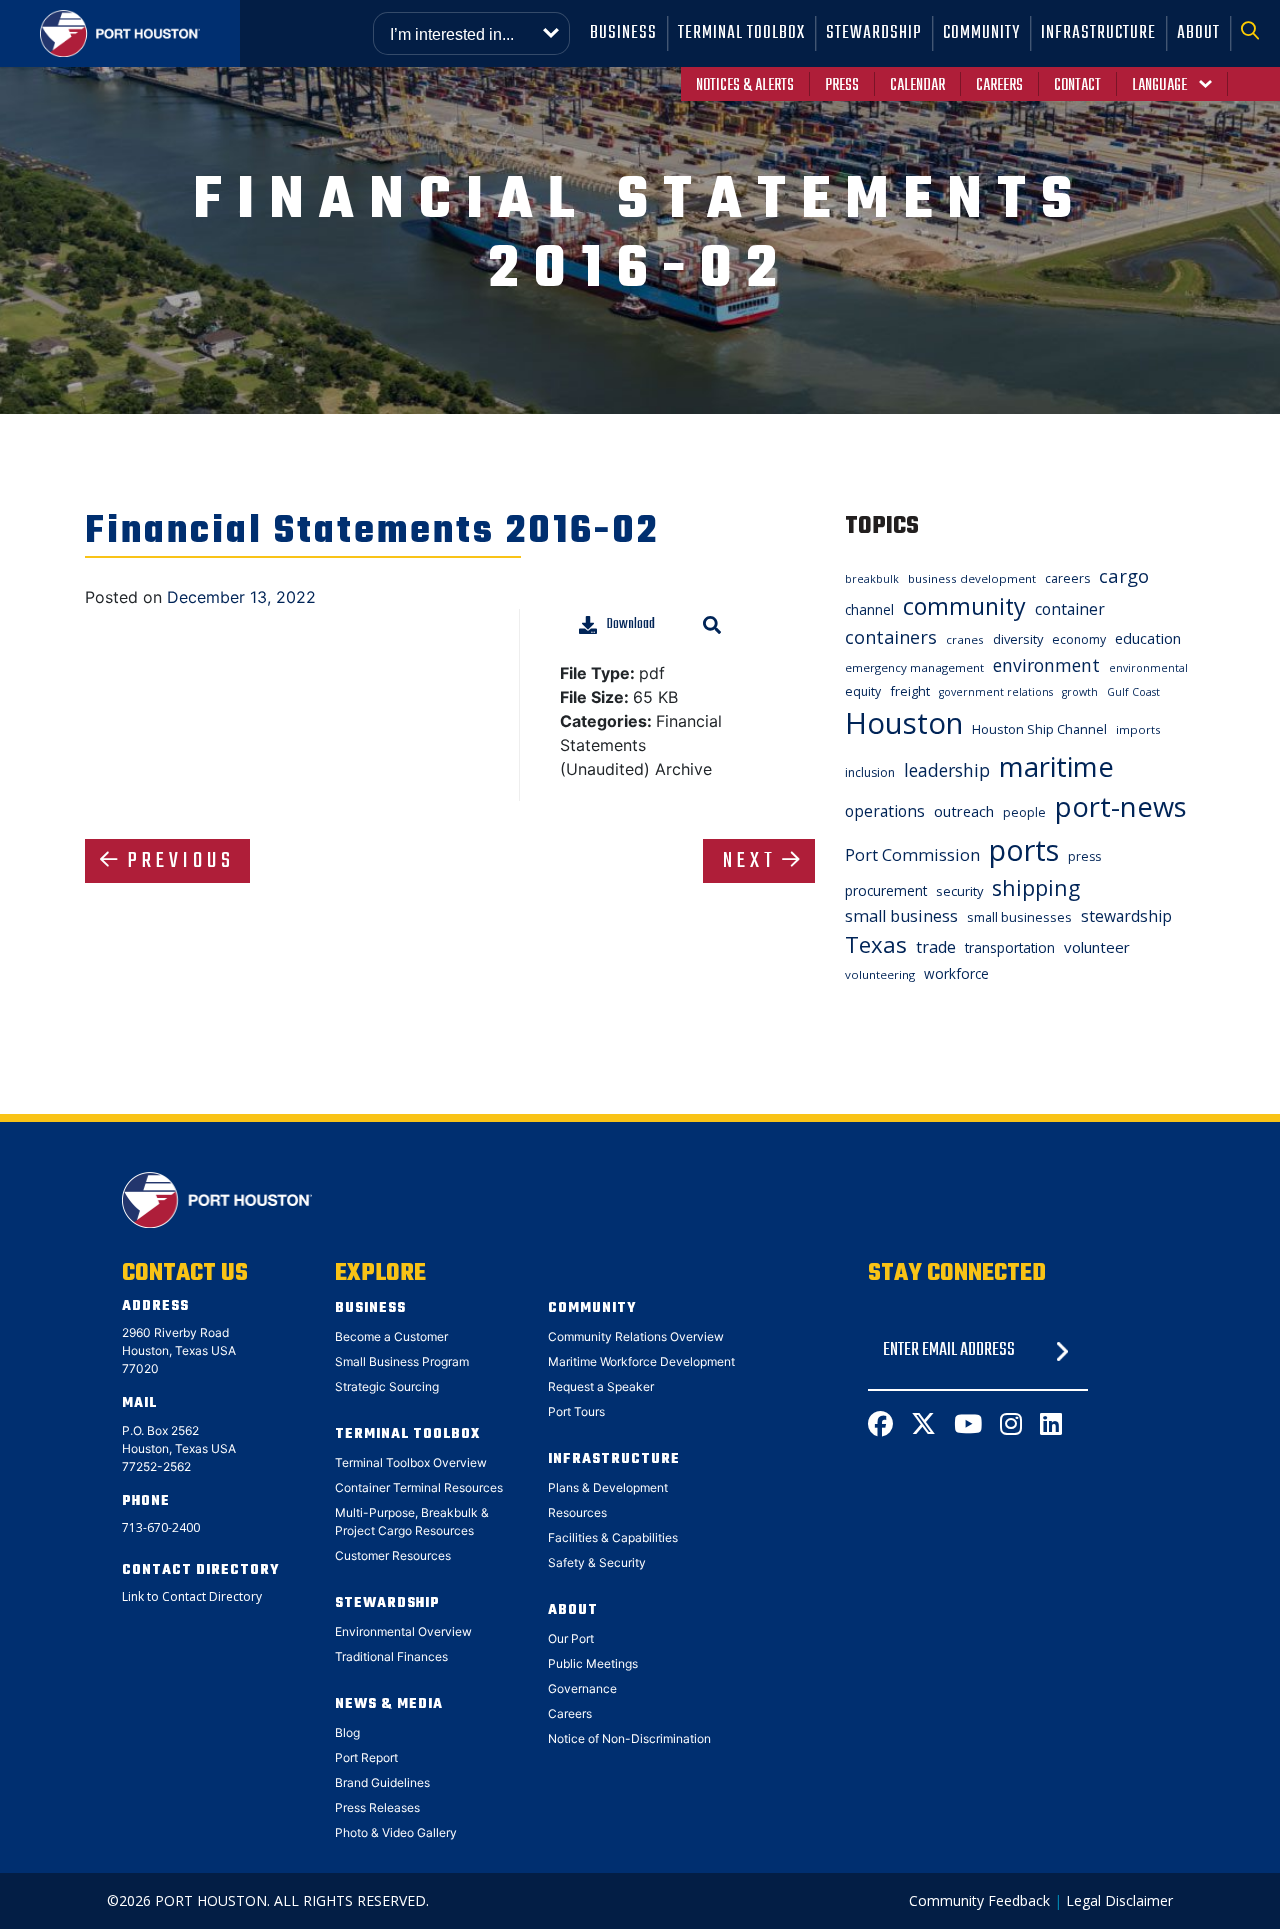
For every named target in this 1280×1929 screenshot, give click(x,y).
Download (631, 624)
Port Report (366, 1757)
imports (1138, 729)
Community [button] (981, 33)
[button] (1255, 33)
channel (869, 609)
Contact (1077, 86)
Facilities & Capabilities (613, 1537)
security (959, 891)
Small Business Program (402, 1361)
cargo (1124, 575)
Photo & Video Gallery (396, 1832)
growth (1080, 692)
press (1084, 856)
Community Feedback (979, 1900)
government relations (996, 692)
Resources (577, 1512)
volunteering (880, 974)
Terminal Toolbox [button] (741, 33)
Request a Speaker (601, 1386)
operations (885, 811)
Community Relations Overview (636, 1336)
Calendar (917, 86)
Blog (347, 1732)
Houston (904, 723)
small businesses (1019, 917)
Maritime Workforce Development (641, 1361)
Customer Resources (393, 1555)
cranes (965, 639)
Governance (582, 1688)
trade (936, 947)
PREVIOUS (181, 861)
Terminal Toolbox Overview (411, 1462)
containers (891, 637)
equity (863, 691)
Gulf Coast (1133, 692)
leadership (947, 770)
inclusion (870, 772)
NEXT (750, 861)
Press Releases (377, 1807)
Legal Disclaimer (1119, 1900)
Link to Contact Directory (192, 1596)
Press (842, 86)
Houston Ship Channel (1039, 729)
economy (1079, 639)
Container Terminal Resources (419, 1487)
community (964, 606)
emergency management (914, 667)
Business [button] (623, 33)
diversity (1018, 639)
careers (1067, 578)
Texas (876, 944)
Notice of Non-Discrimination (629, 1738)
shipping (1036, 887)
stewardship (1126, 916)
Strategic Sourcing (387, 1386)
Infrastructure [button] (1098, 33)
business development (972, 578)
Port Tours (576, 1411)
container (1070, 609)
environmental (1148, 668)
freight (910, 691)
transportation (1010, 947)
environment (1046, 665)
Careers (999, 86)
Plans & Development (608, 1487)
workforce (956, 973)
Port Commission (912, 855)
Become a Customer (391, 1336)
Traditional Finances (391, 1656)
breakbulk (872, 579)
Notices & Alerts (745, 86)
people (1024, 812)
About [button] (1198, 33)
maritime (1056, 766)
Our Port (571, 1638)
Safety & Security (597, 1562)
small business (901, 916)
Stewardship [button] (874, 33)
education (1148, 638)
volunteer (1097, 947)
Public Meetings (593, 1663)
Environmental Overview (403, 1631)
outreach (964, 811)
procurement (886, 890)
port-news (1121, 806)
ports (1024, 849)
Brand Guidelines (382, 1782)
